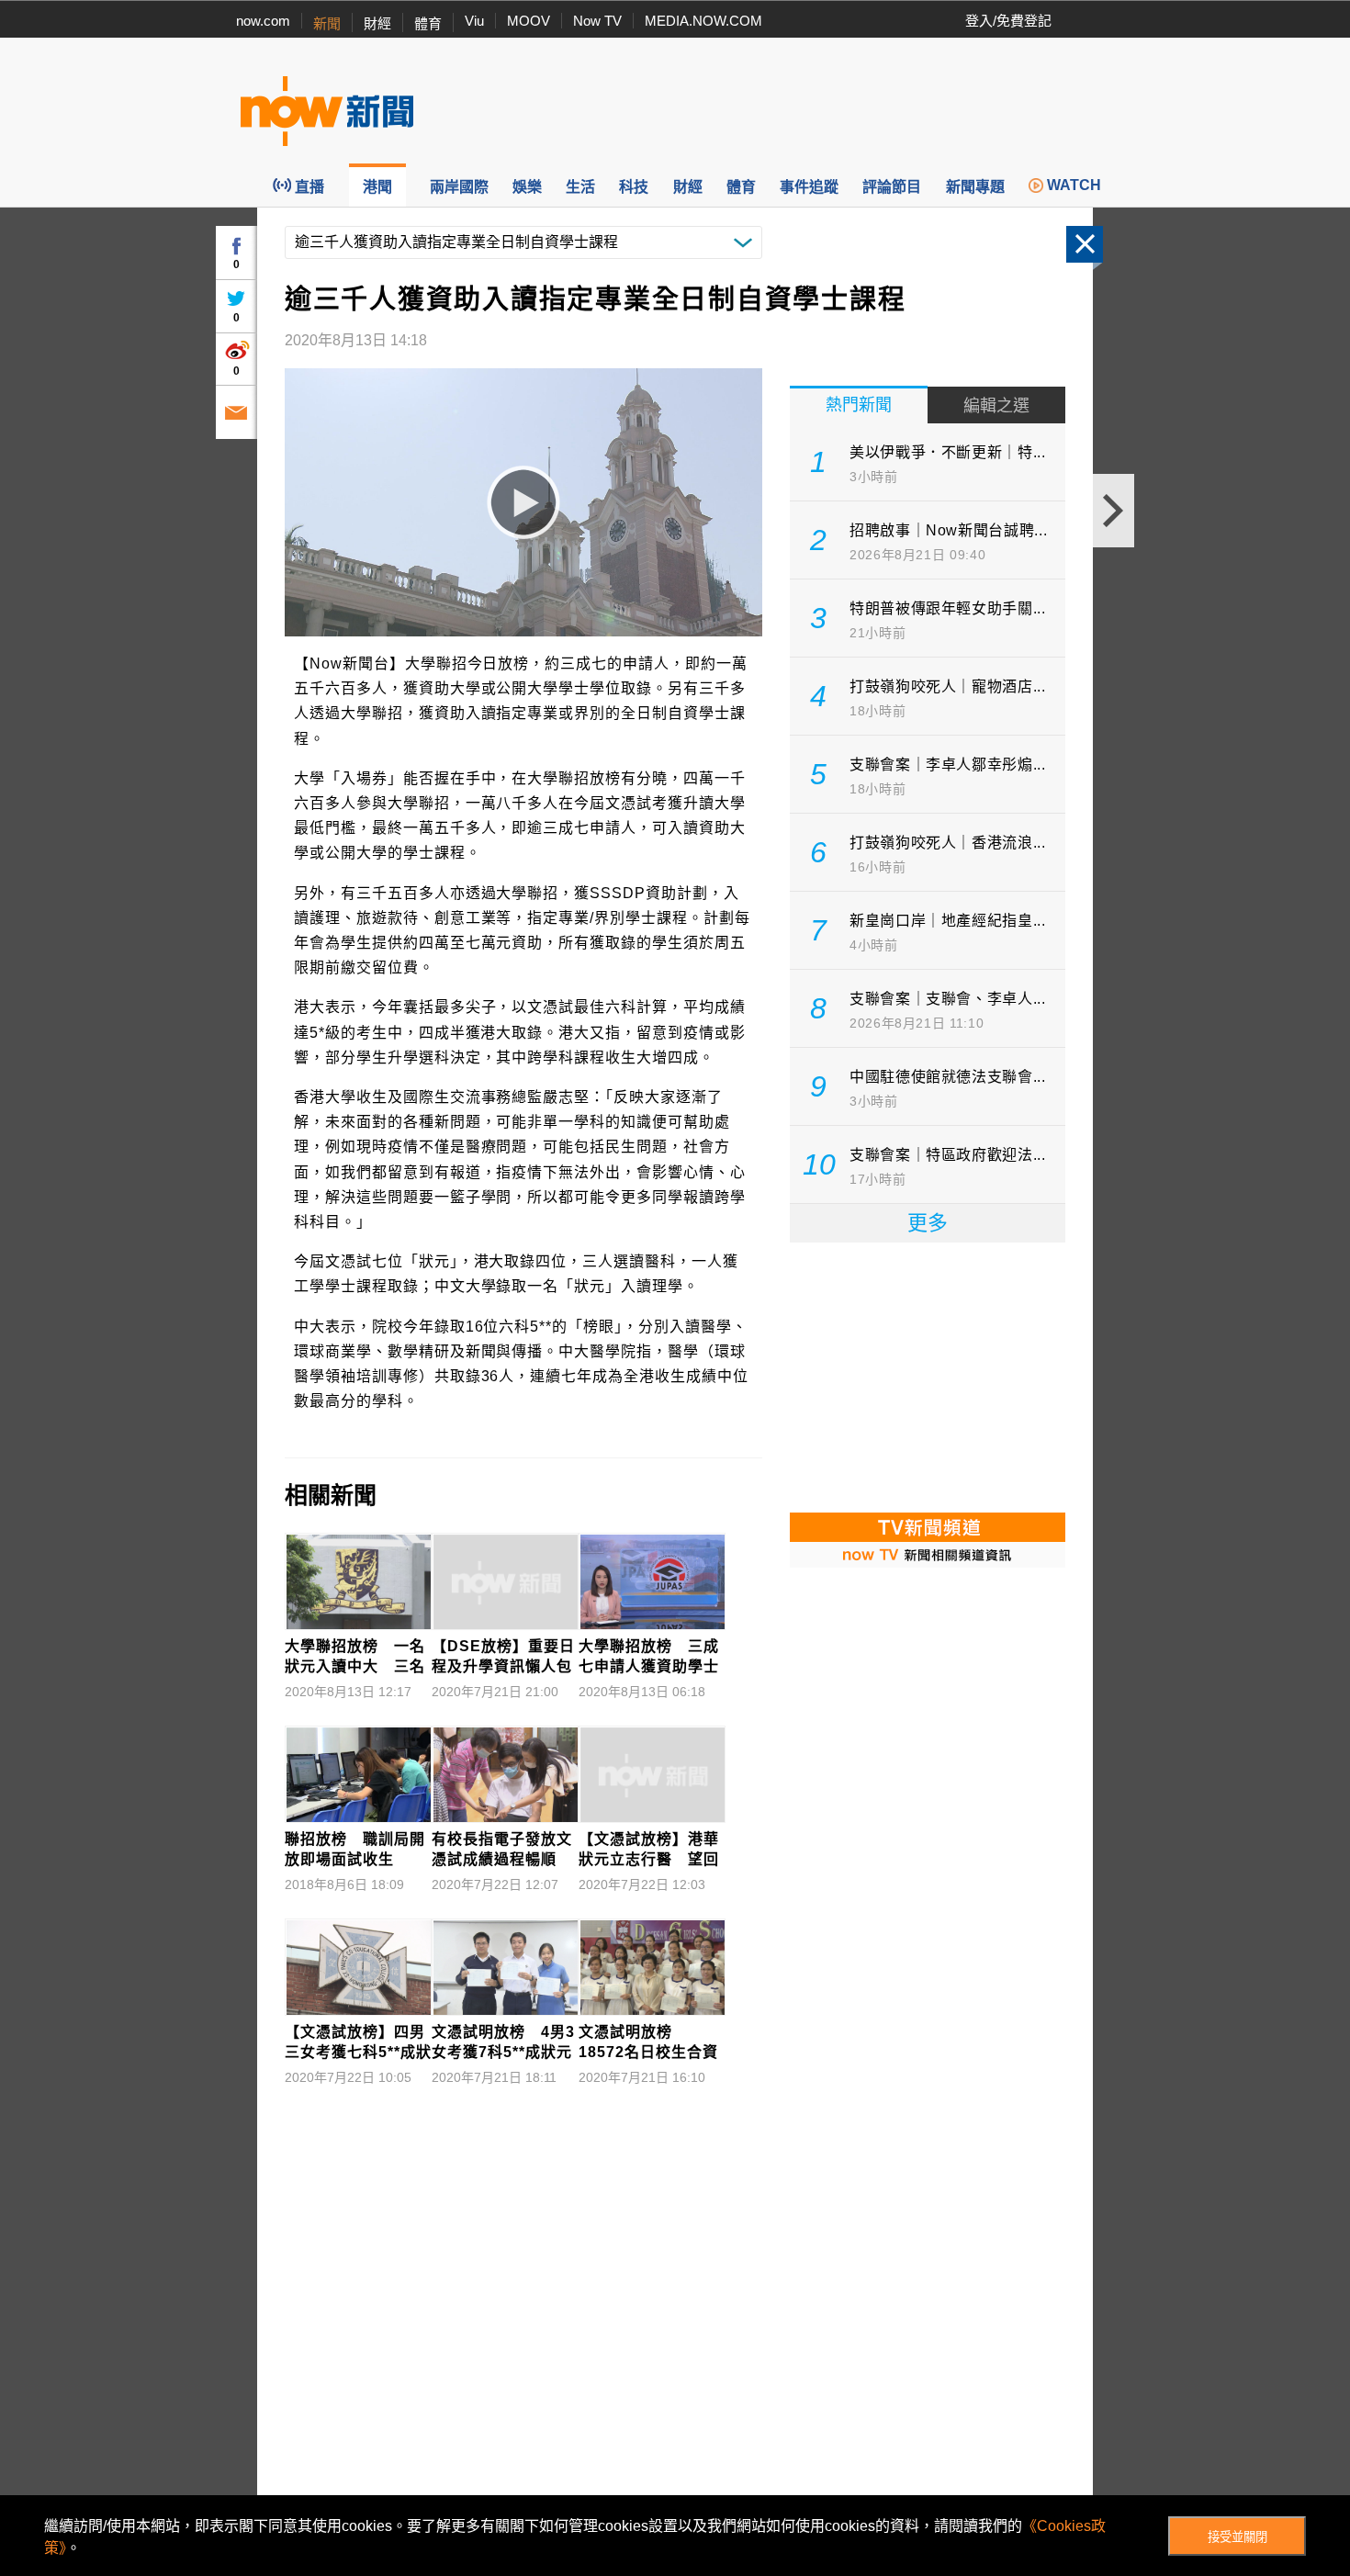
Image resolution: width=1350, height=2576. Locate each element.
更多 (928, 1223)
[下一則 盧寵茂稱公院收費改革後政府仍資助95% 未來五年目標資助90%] (1114, 511)
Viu (474, 21)
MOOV (529, 21)
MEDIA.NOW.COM (703, 21)
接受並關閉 (1237, 2537)
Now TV (597, 21)
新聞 (327, 23)
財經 (377, 23)
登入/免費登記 (1008, 21)
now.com (263, 21)
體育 (428, 23)
